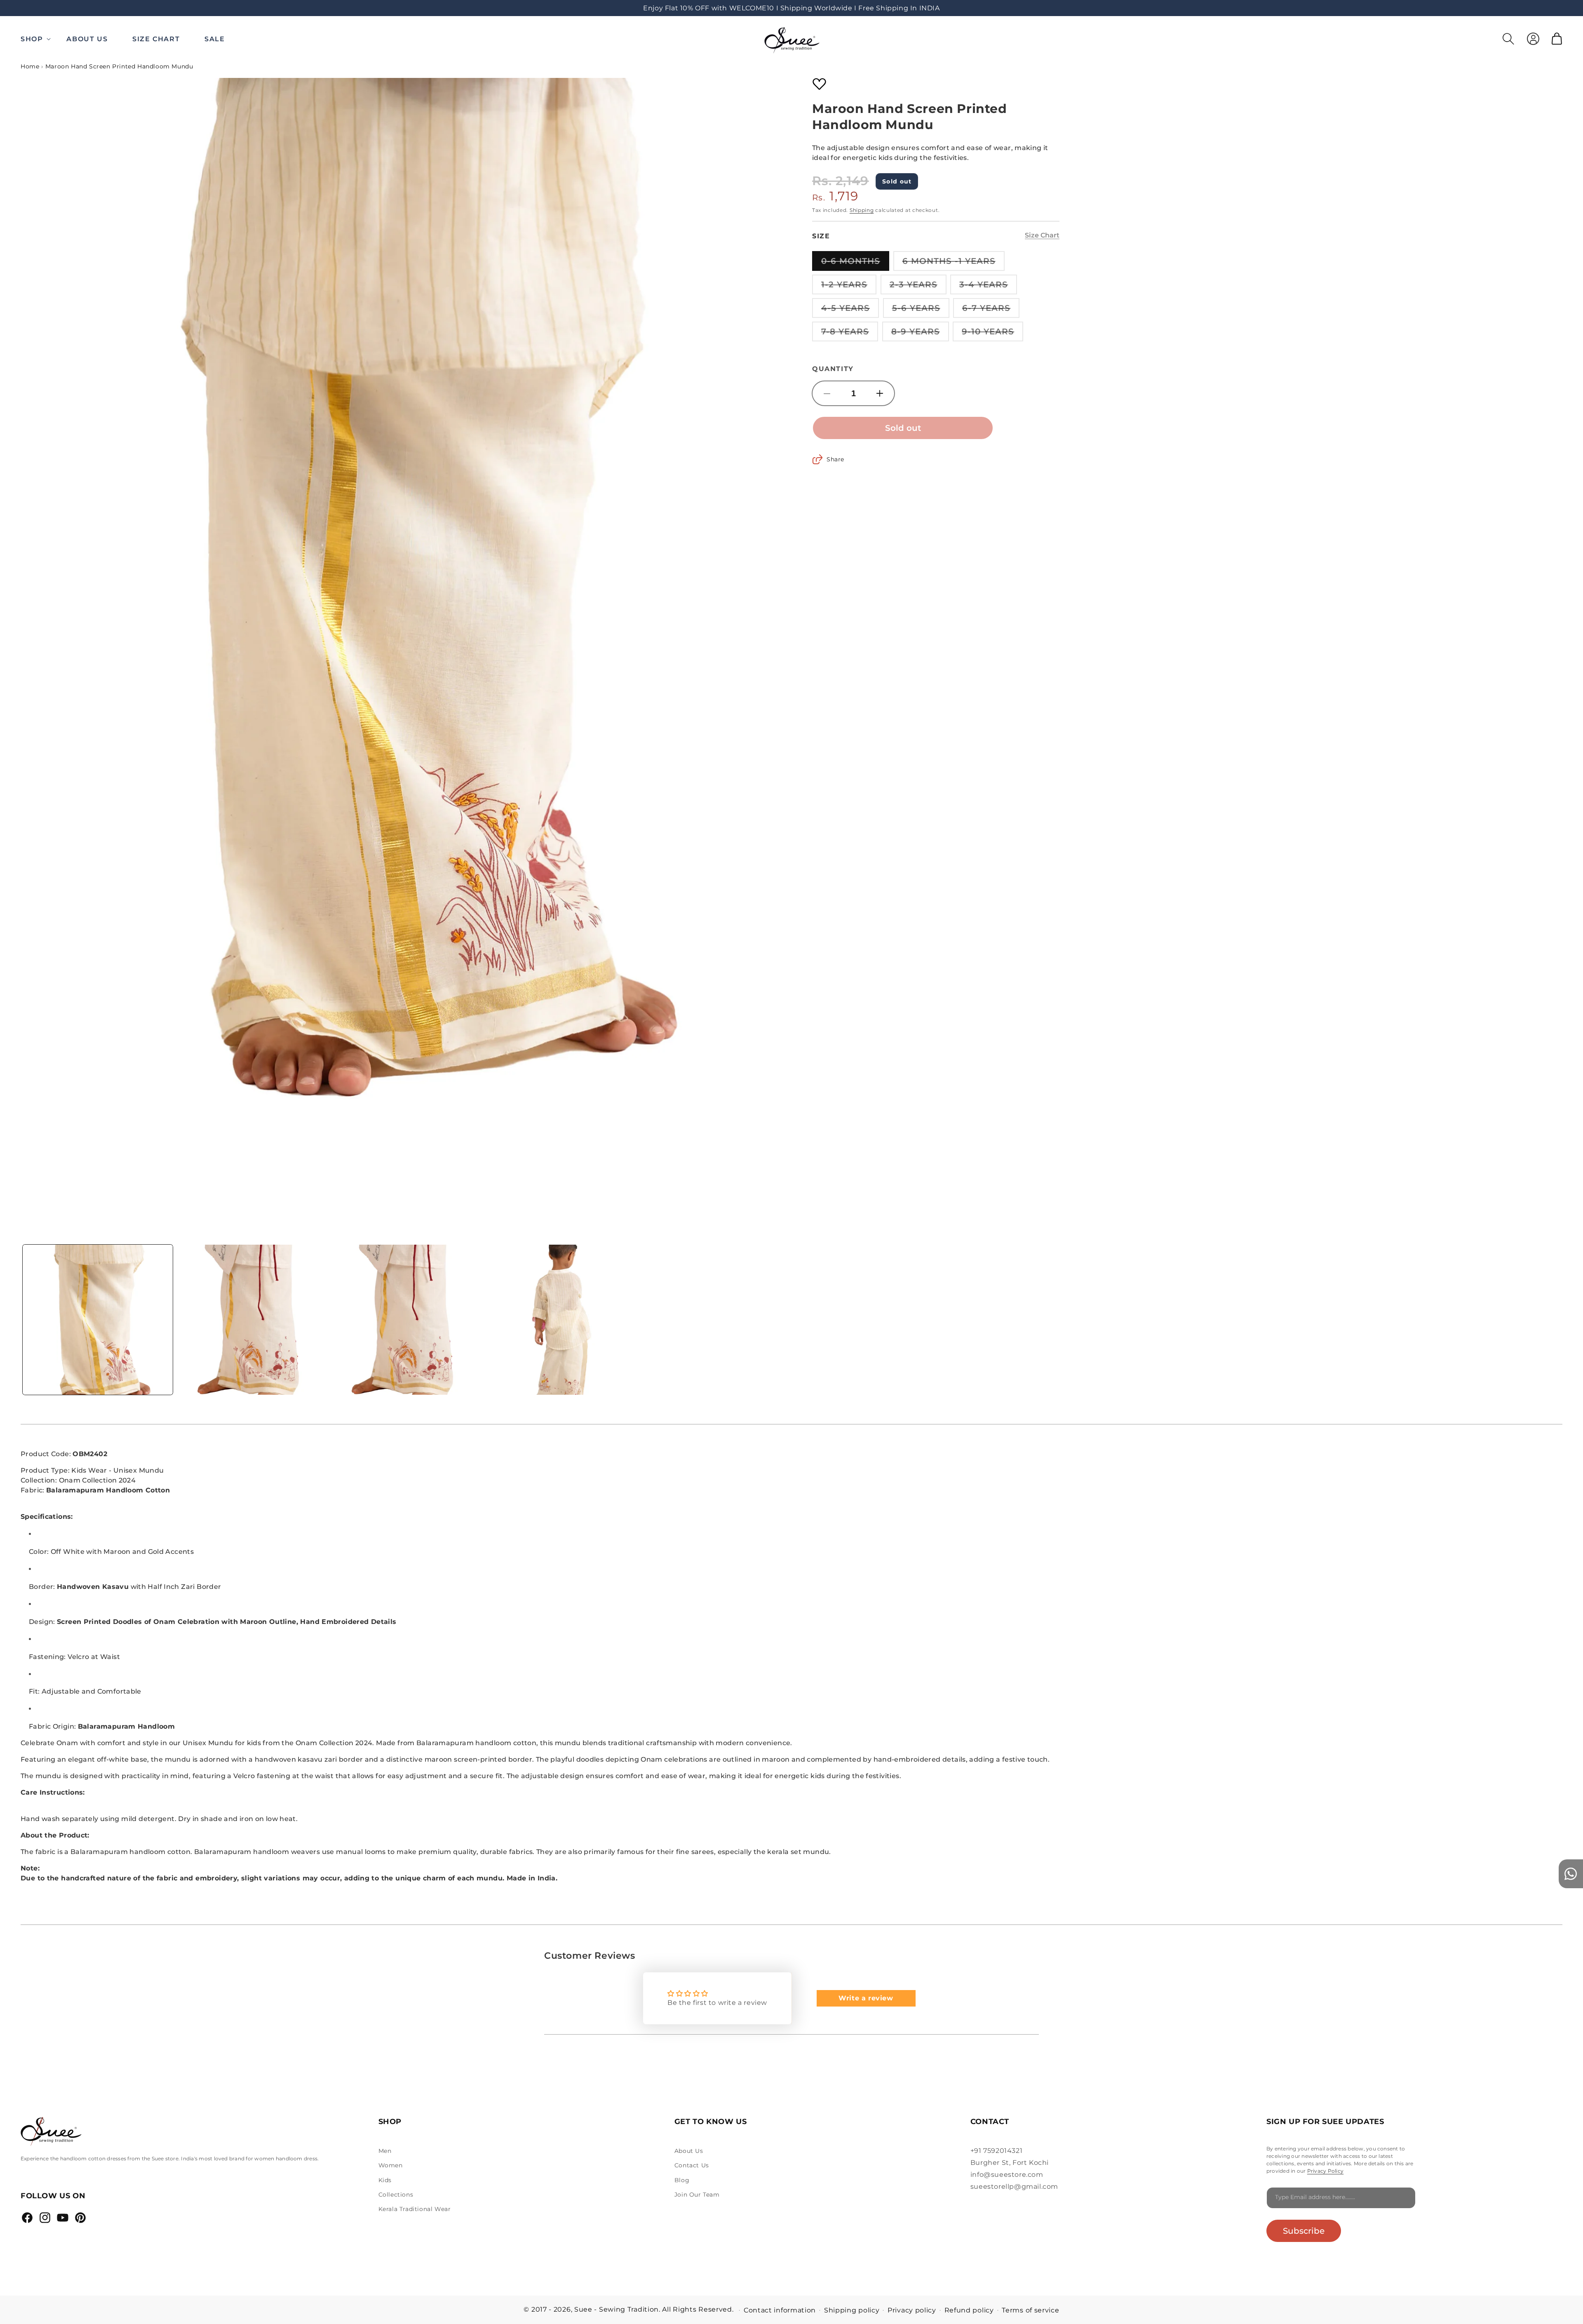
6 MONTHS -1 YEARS (954, 263)
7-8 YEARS (850, 334)
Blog (682, 2180)
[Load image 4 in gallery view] (560, 1320)
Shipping (862, 210)
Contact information (780, 2310)
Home (30, 66)
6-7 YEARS (991, 310)
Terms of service (1030, 2310)
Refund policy (969, 2310)
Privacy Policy (1325, 2171)
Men (385, 2151)
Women (391, 2165)
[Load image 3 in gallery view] (406, 1320)
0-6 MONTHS (855, 263)
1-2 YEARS (849, 287)
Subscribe (1304, 2231)
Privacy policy (912, 2310)
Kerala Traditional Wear (415, 2209)
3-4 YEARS (988, 287)
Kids (385, 2180)
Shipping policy (852, 2310)
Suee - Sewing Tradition (617, 2309)
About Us (689, 2151)
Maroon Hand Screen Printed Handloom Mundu (119, 66)
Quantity (833, 369)
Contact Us (692, 2165)
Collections (396, 2195)
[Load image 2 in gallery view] (252, 1320)
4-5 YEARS (850, 310)
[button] (37, 39)
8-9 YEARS (920, 334)
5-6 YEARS (921, 310)
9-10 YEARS (992, 334)
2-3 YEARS (918, 287)
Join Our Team (697, 2195)
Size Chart (1042, 235)
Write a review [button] (866, 1998)
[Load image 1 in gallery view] (98, 1320)
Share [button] (835, 459)
